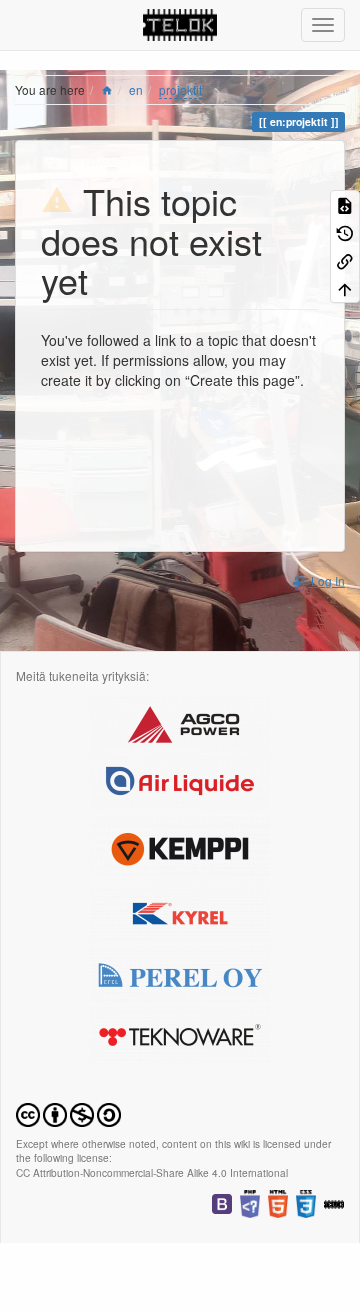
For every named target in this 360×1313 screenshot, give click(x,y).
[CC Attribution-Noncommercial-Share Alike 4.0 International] (68, 1112)
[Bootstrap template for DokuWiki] (222, 1201)
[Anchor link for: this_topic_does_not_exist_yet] (106, 279)
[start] (107, 89)
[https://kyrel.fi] (180, 911)
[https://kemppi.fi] (180, 846)
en (136, 89)
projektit (180, 89)
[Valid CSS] (306, 1201)
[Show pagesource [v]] (345, 204)
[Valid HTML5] (278, 1201)
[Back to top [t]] (345, 288)
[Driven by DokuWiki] (334, 1201)
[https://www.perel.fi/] (180, 972)
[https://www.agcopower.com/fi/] (180, 721)
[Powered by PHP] (250, 1201)
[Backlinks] (345, 260)
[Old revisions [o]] (345, 232)
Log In (326, 580)
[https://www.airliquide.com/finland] (180, 781)
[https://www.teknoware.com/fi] (180, 1032)
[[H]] (180, 25)
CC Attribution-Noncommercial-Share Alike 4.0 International (152, 1172)
